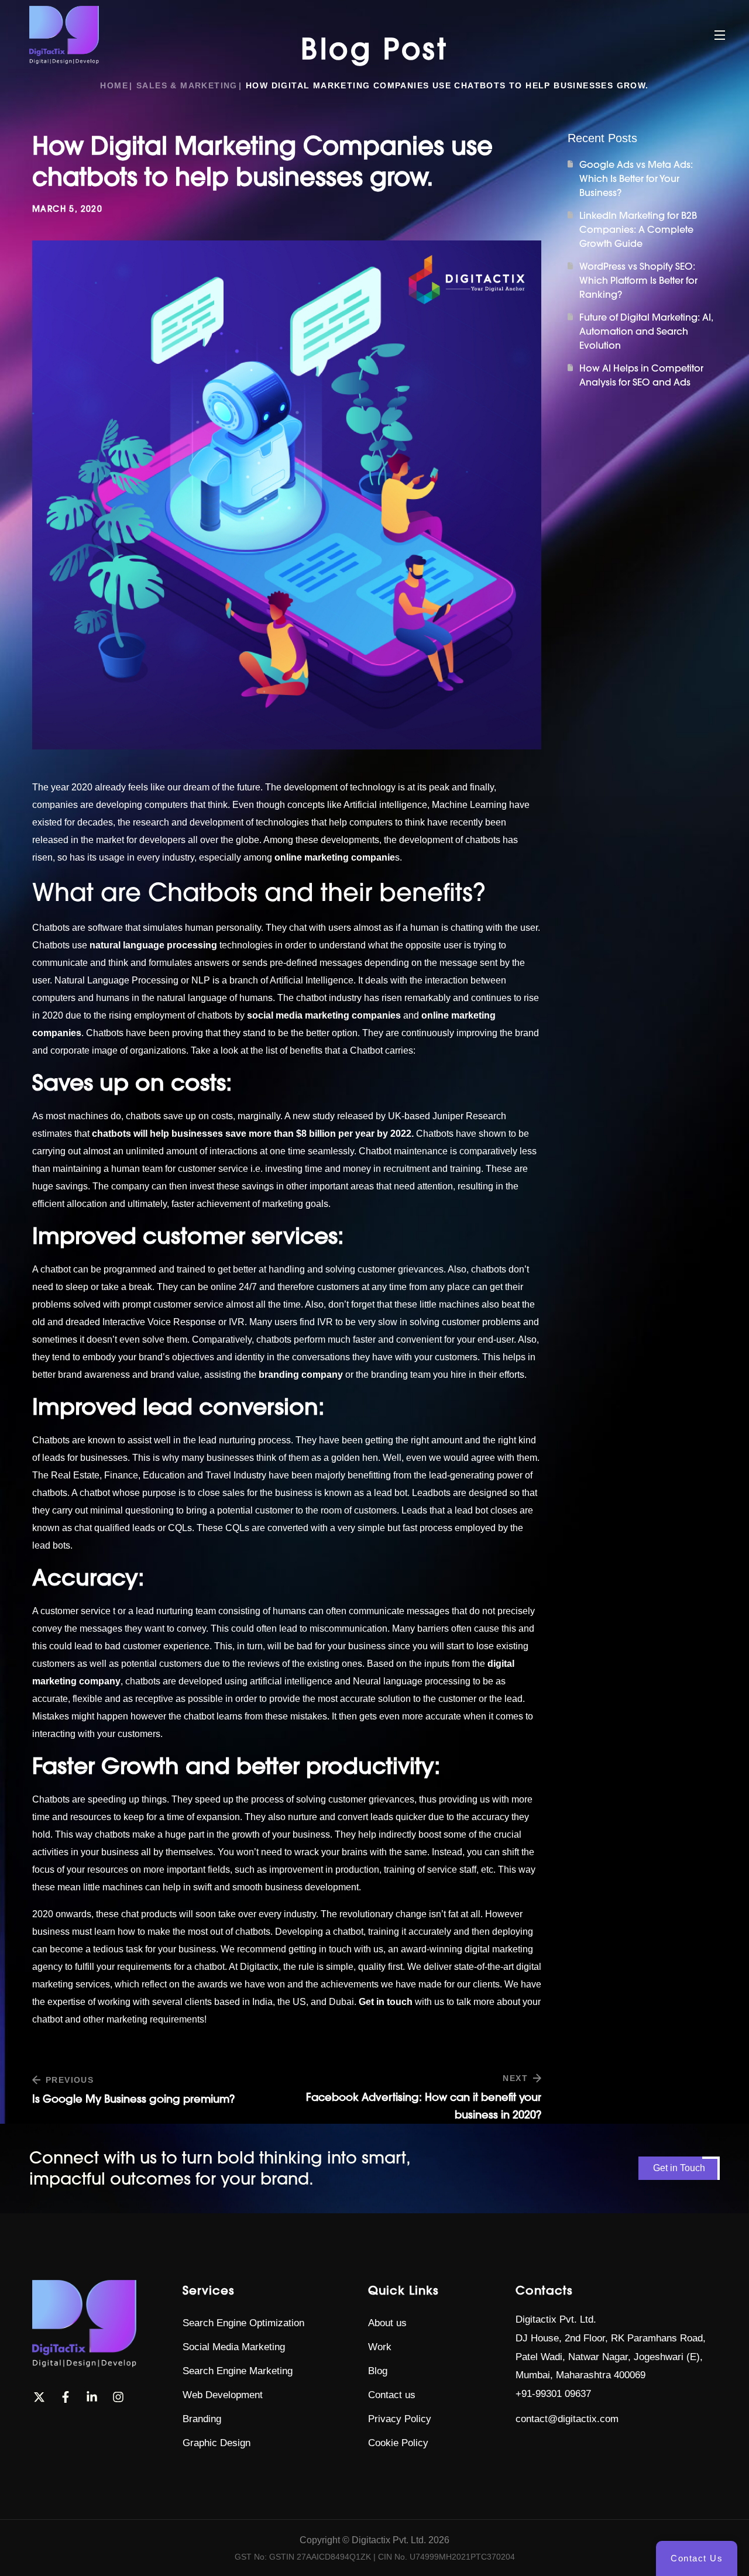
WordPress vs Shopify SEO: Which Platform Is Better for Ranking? (638, 280)
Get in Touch (679, 2168)
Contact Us (697, 2558)
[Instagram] (118, 2397)
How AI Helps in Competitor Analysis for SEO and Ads (641, 375)
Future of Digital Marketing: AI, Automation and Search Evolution (646, 331)
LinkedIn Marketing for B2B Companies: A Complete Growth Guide (638, 229)
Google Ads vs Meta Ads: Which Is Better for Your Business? (636, 178)
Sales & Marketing (187, 85)
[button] (243, 2323)
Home (114, 85)
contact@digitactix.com (567, 2419)
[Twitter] (39, 2397)
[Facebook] (66, 2397)
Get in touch (386, 2002)
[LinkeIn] (92, 2397)
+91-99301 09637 (553, 2394)
